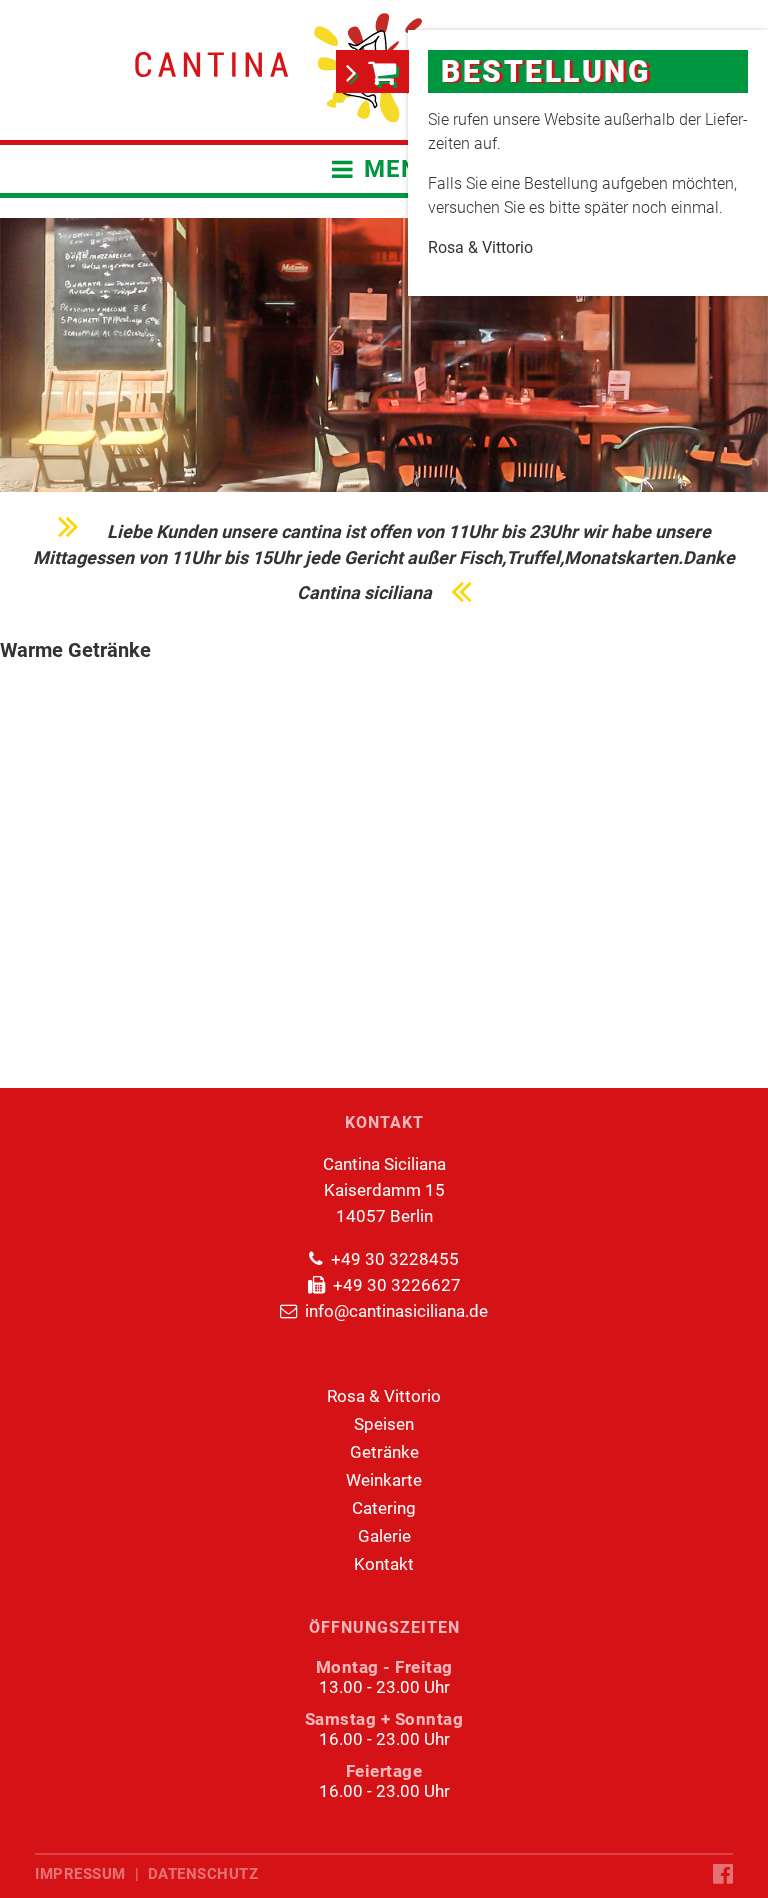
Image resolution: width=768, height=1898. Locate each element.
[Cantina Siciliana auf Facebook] (723, 1874)
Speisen (384, 1424)
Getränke (384, 1452)
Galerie (384, 1536)
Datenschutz (203, 1874)
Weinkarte (384, 1480)
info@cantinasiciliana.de (396, 1311)
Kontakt (384, 1564)
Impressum (80, 1874)
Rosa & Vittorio (384, 1396)
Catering (384, 1508)
